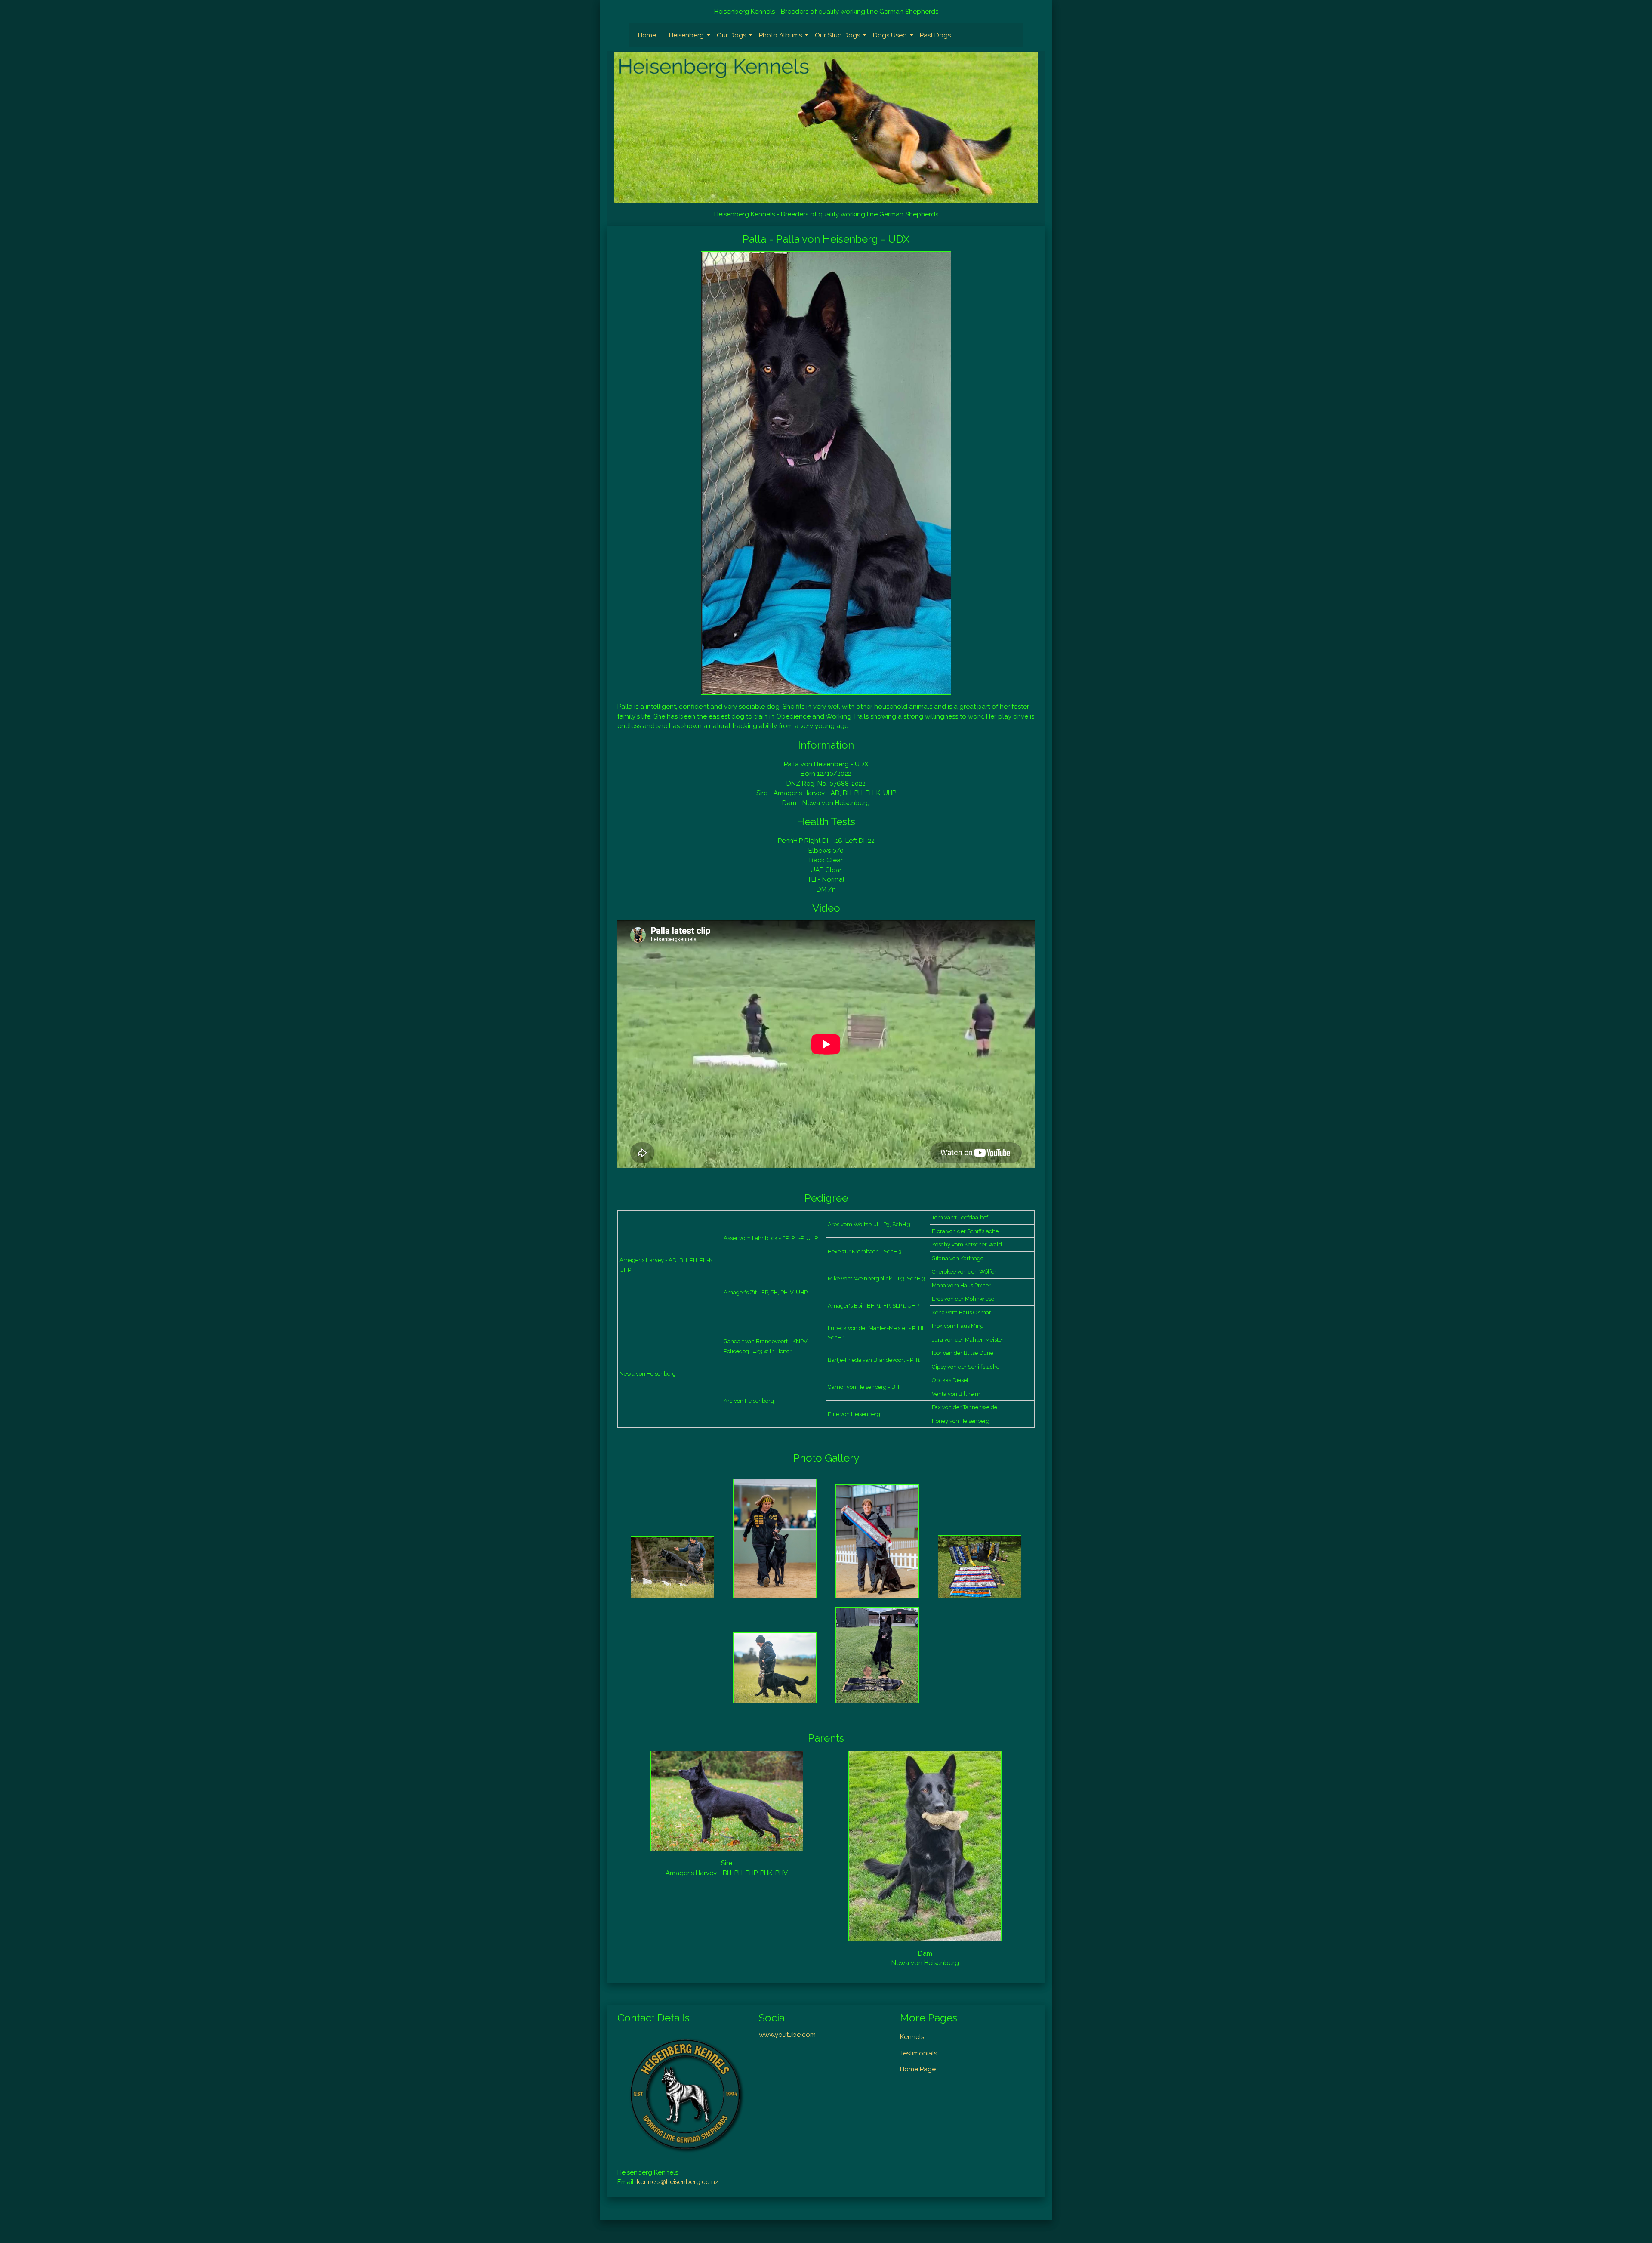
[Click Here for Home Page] (826, 127)
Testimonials (918, 2053)
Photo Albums (780, 35)
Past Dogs (935, 35)
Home (647, 35)
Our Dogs (731, 35)
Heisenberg (686, 35)
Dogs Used (890, 35)
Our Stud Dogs (837, 35)
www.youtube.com (787, 2035)
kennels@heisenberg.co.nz (678, 2182)
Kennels (912, 2037)
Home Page (918, 2069)
